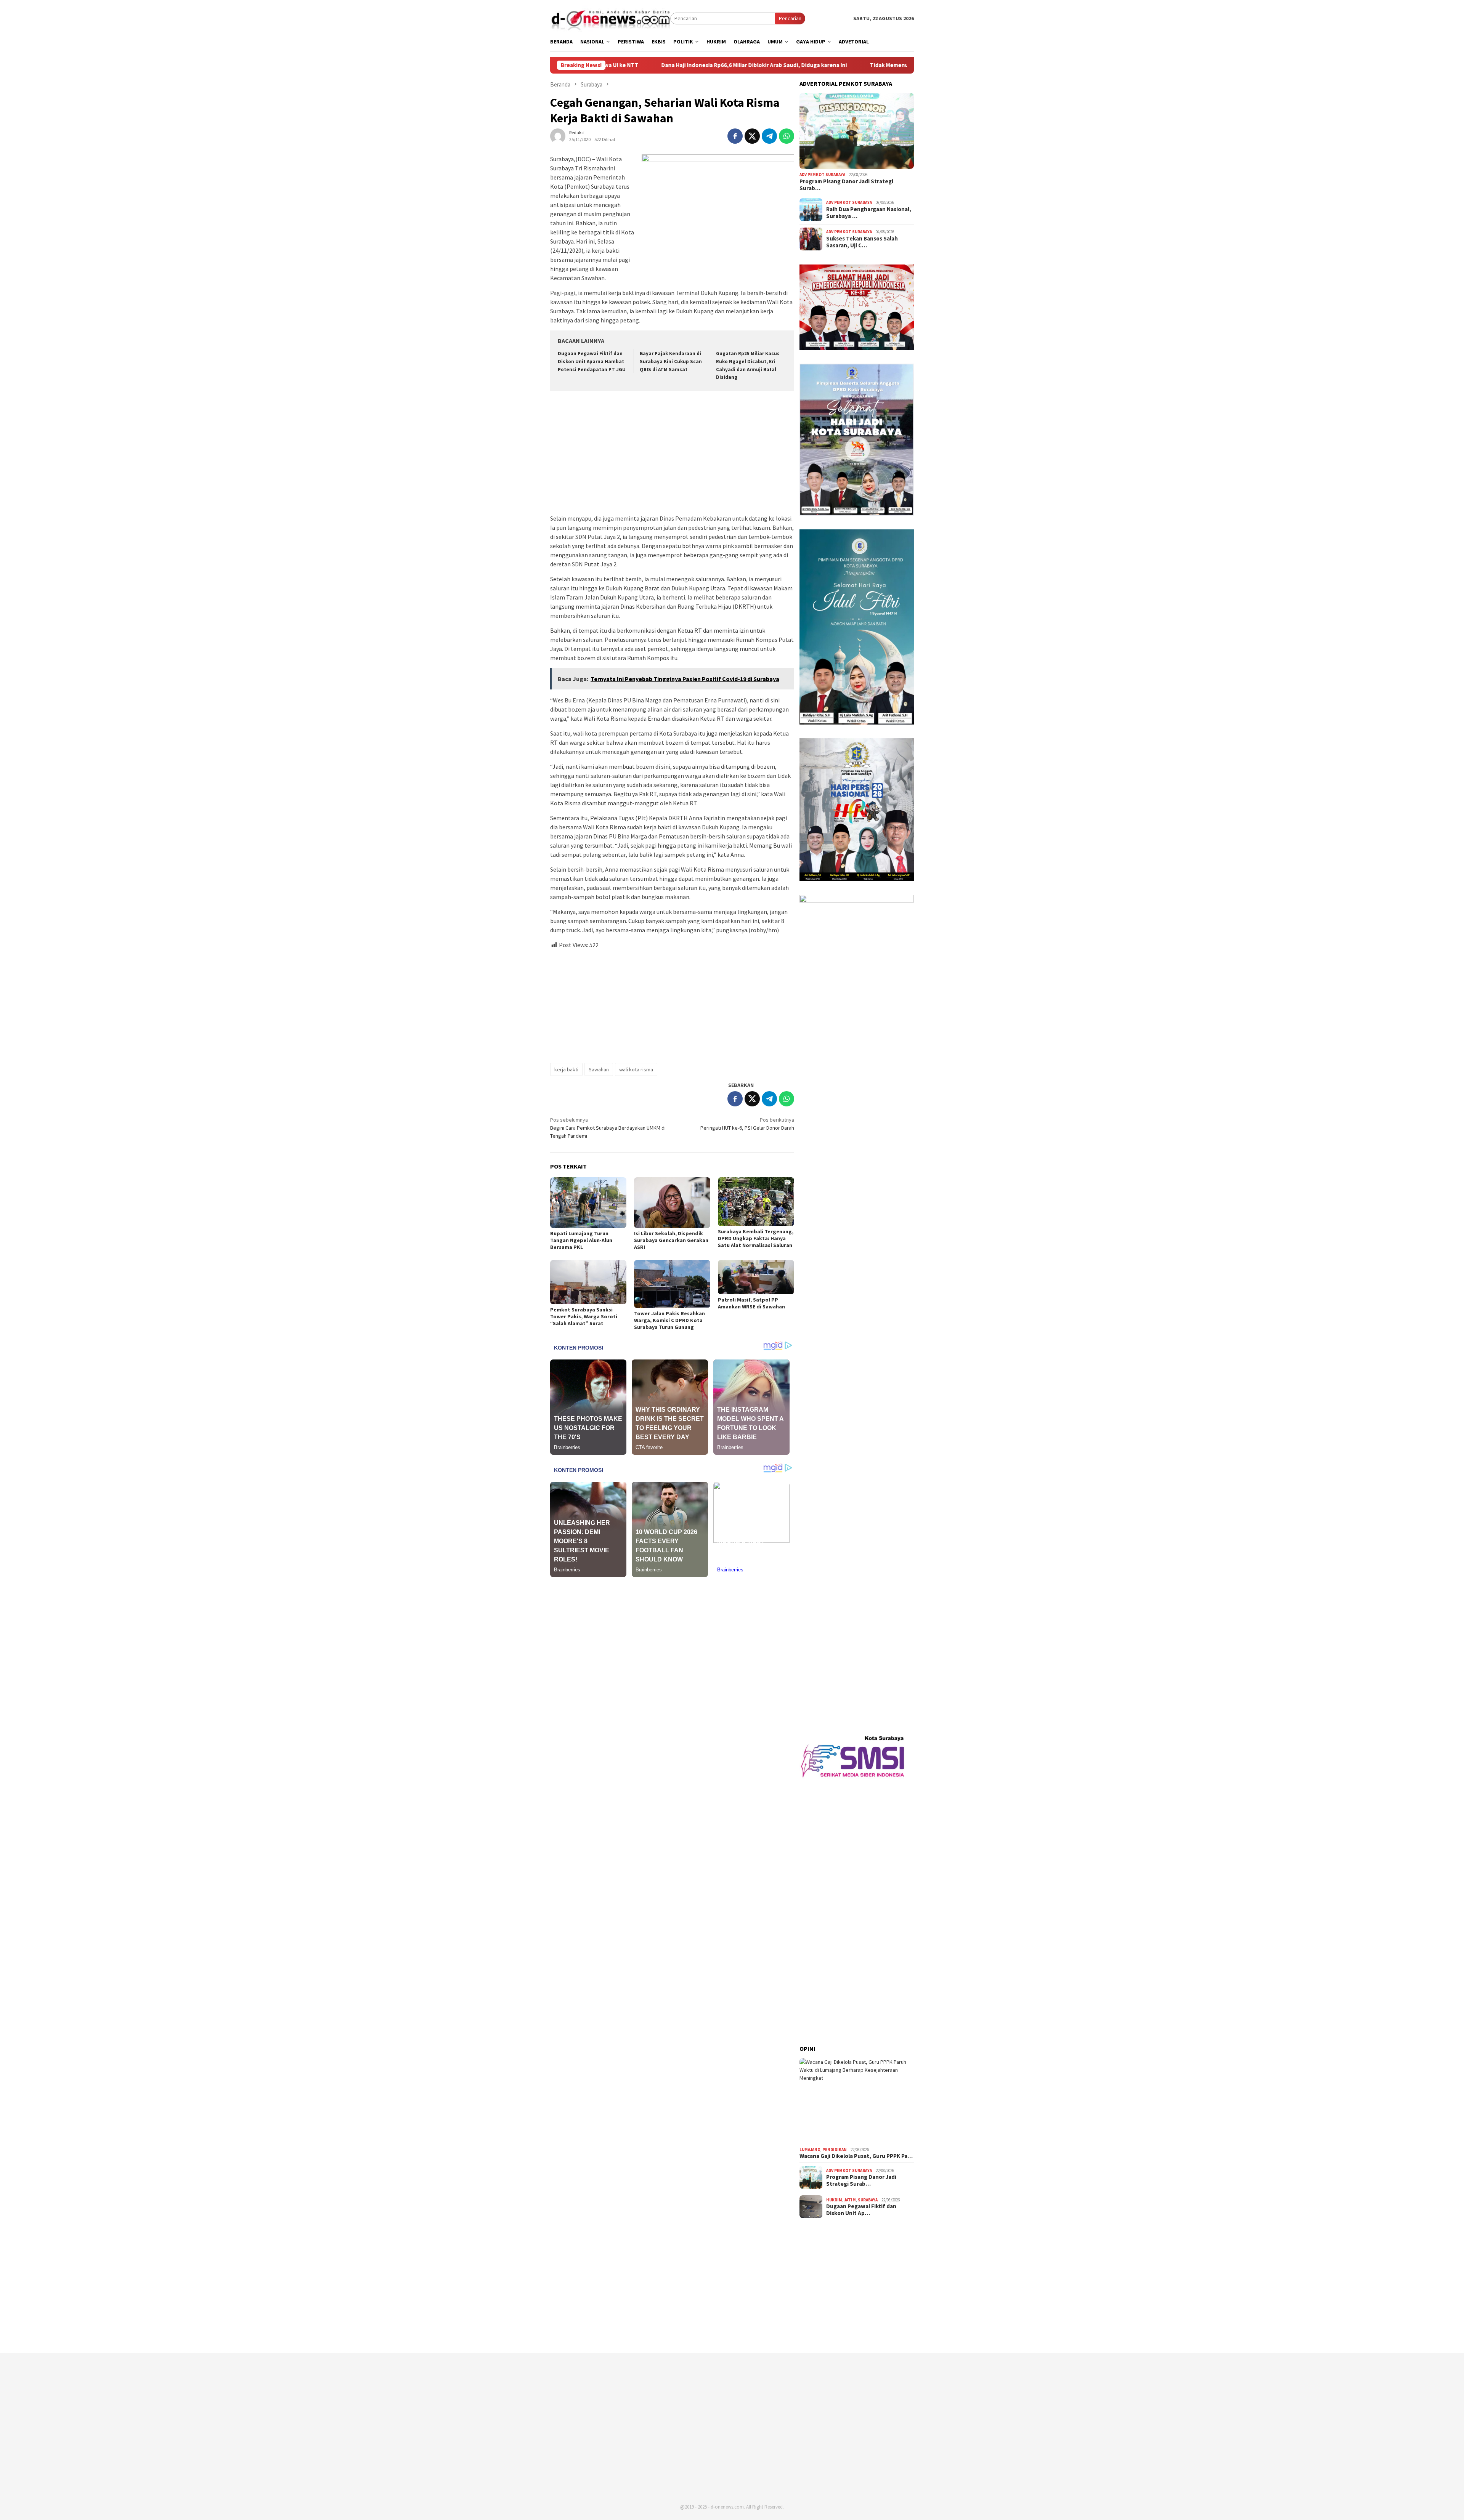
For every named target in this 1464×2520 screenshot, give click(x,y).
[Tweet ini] (752, 136)
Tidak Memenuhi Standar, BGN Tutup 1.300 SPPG (823, 65)
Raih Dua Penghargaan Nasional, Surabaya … (869, 213)
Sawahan (599, 1069)
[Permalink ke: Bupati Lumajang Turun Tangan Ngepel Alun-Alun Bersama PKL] (588, 1203)
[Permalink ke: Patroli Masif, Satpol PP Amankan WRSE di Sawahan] (756, 1277)
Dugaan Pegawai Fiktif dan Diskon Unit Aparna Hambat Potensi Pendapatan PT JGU (592, 361)
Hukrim (834, 2200)
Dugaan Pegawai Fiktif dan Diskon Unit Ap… (861, 2210)
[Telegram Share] (769, 136)
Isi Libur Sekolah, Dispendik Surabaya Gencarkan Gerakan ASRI (671, 1240)
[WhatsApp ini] (787, 136)
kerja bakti (566, 1069)
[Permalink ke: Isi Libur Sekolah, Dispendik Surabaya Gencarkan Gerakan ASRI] (672, 1203)
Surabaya (868, 2200)
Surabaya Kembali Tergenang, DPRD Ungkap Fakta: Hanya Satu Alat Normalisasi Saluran (756, 1238)
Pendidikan (835, 2150)
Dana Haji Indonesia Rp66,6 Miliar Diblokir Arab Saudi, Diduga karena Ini (644, 65)
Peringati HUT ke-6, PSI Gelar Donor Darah (747, 1124)
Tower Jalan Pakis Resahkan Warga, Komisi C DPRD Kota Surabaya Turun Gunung (669, 1320)
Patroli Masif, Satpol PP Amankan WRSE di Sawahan (751, 1303)
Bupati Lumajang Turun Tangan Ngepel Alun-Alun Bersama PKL (581, 1240)
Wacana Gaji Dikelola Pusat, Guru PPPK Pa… (856, 2156)
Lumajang (810, 2150)
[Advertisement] (672, 454)
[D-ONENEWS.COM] (610, 18)
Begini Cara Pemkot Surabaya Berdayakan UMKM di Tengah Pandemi (608, 1128)
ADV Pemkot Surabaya (822, 175)
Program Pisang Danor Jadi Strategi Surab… (846, 185)
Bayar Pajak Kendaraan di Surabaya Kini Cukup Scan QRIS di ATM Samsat (671, 361)
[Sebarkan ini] (735, 136)
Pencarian (790, 18)
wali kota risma (636, 1069)
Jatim (850, 2200)
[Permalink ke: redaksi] (558, 135)
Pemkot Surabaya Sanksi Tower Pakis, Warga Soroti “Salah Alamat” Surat (584, 1316)
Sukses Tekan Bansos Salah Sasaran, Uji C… (862, 242)
